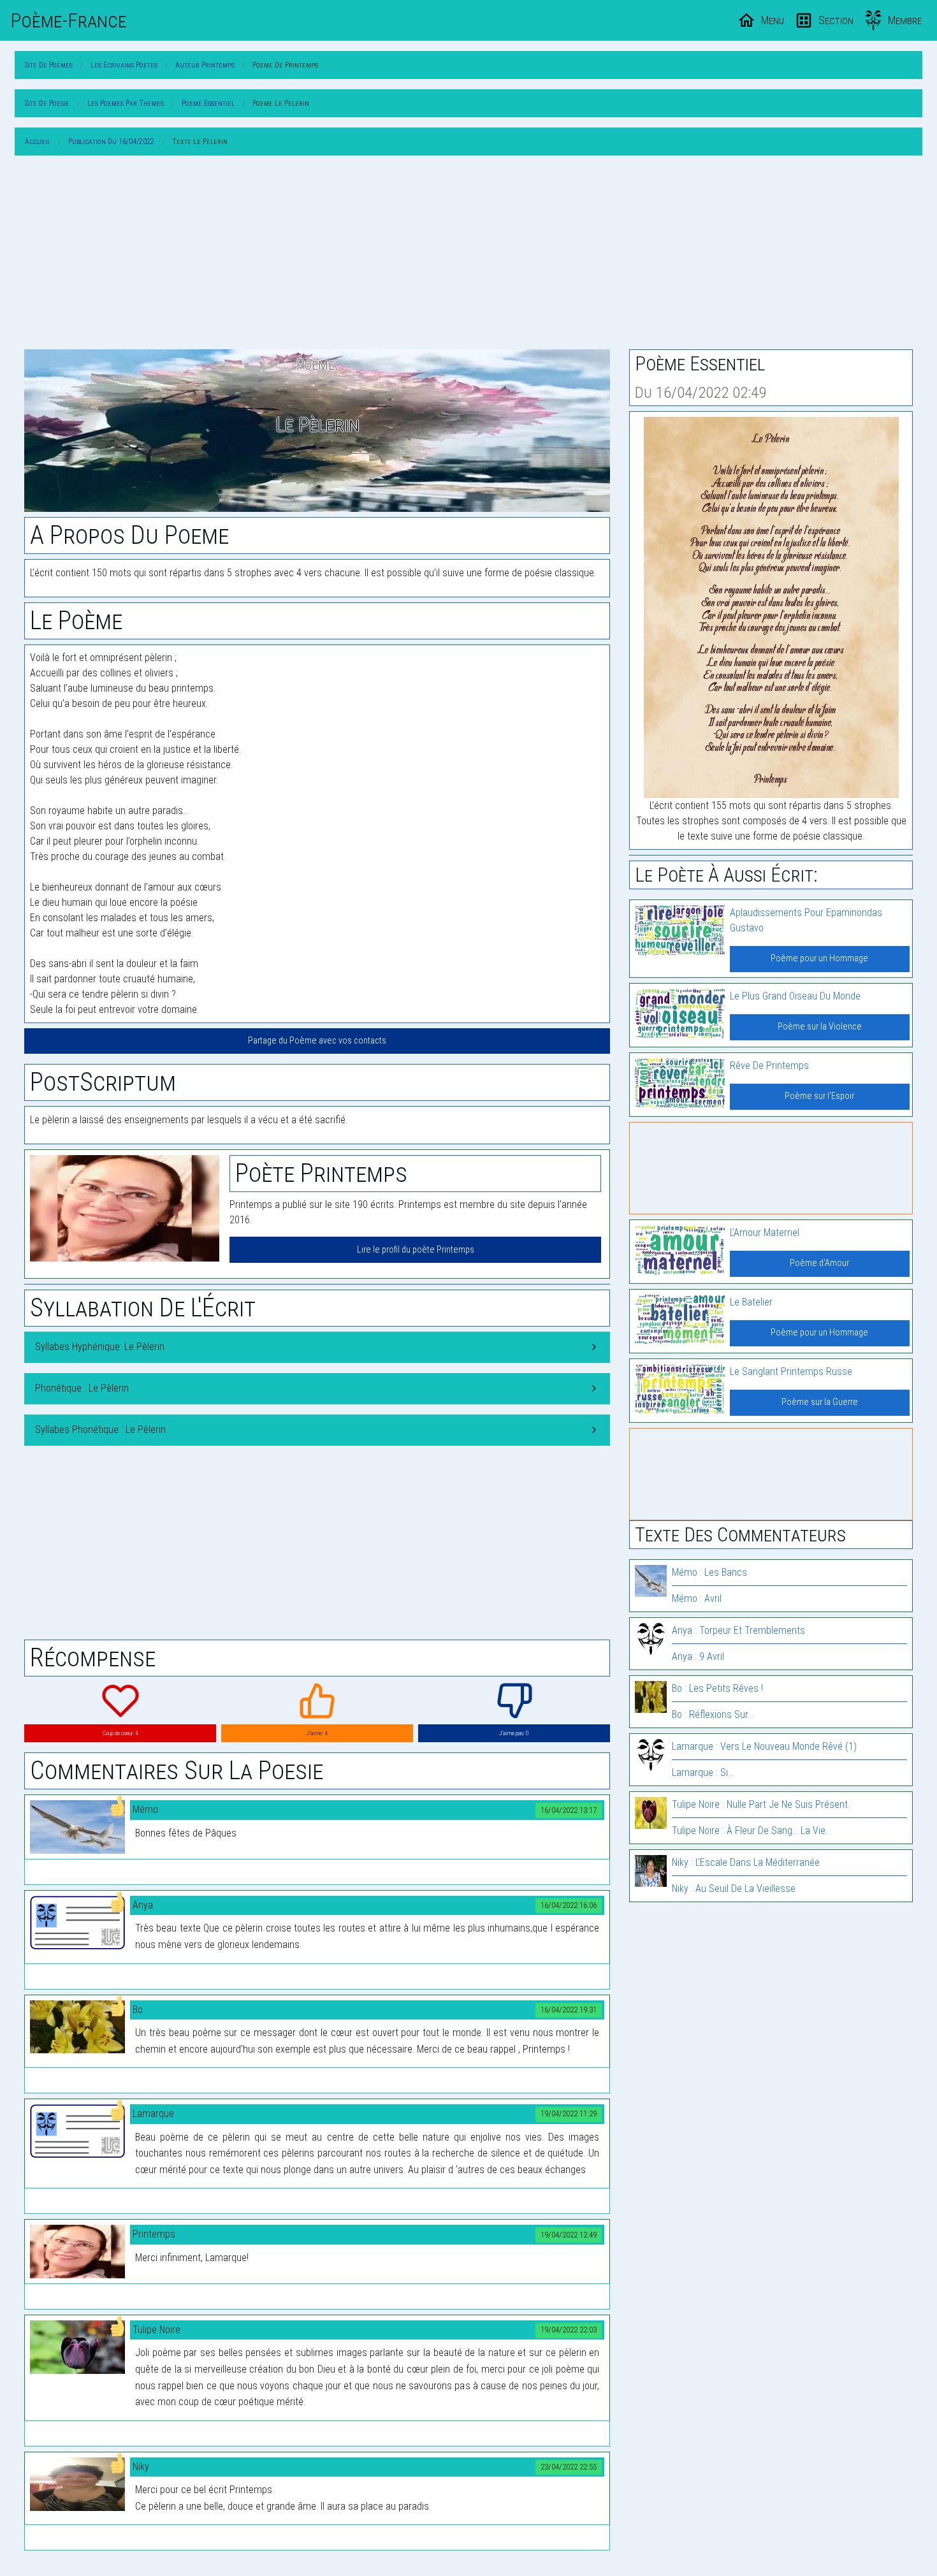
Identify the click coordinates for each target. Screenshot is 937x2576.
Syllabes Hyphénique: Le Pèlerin (100, 1347)
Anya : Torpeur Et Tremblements (738, 1630)
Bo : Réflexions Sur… (713, 1714)
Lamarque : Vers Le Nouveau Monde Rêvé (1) (764, 1746)
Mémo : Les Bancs (709, 1572)
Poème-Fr (69, 20)
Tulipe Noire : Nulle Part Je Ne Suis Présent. (761, 1804)
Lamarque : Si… (703, 1772)
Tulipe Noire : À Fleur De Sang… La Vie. (750, 1830)
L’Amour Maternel (765, 1233)
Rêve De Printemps (769, 1066)
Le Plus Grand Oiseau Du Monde (795, 996)
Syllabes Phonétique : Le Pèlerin (100, 1430)
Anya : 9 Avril (698, 1656)
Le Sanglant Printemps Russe (791, 1372)
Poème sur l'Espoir (819, 1096)
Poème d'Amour (819, 1263)
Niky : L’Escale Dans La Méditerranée (746, 1862)
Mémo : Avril (697, 1598)
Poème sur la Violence (820, 1027)
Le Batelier (751, 1302)
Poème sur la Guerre (820, 1402)
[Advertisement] (468, 255)
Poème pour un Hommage (819, 958)
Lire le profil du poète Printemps (416, 1250)
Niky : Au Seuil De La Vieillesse (734, 1888)
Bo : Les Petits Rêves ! (717, 1688)
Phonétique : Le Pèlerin (82, 1388)
